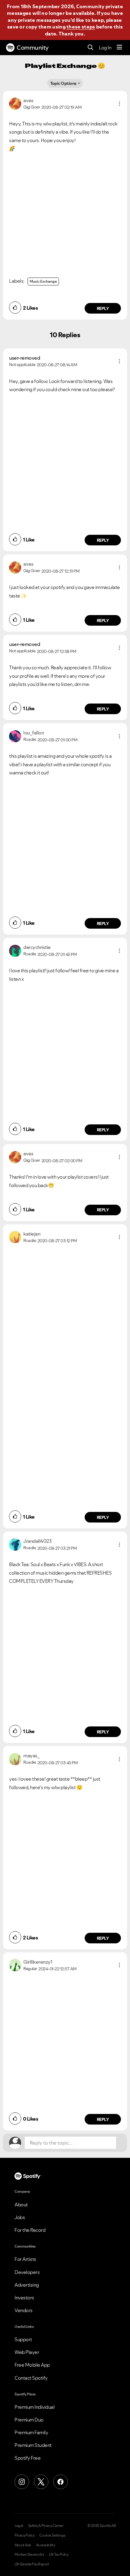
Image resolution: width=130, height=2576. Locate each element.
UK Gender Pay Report (32, 2564)
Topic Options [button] (63, 83)
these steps (81, 27)
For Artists (25, 2259)
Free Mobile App (32, 2365)
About (21, 2205)
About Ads (23, 2545)
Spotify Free (28, 2458)
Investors (24, 2298)
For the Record (30, 2230)
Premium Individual (34, 2407)
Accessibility (46, 2545)
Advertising (27, 2285)
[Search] (91, 48)
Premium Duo (29, 2420)
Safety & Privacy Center (46, 2526)
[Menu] (119, 48)
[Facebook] (60, 2482)
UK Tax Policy (59, 2554)
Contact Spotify (31, 2378)
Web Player (27, 2352)
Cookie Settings (52, 2535)
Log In (105, 48)
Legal (19, 2526)
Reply (103, 308)
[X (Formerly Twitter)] (41, 2482)
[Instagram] (22, 2482)
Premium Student (33, 2445)
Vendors (24, 2310)
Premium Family (31, 2432)
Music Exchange (43, 281)
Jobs (20, 2217)
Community (33, 48)
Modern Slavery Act (29, 2554)
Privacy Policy (24, 2535)
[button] (119, 104)
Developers (27, 2272)
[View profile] (15, 103)
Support (23, 2339)
